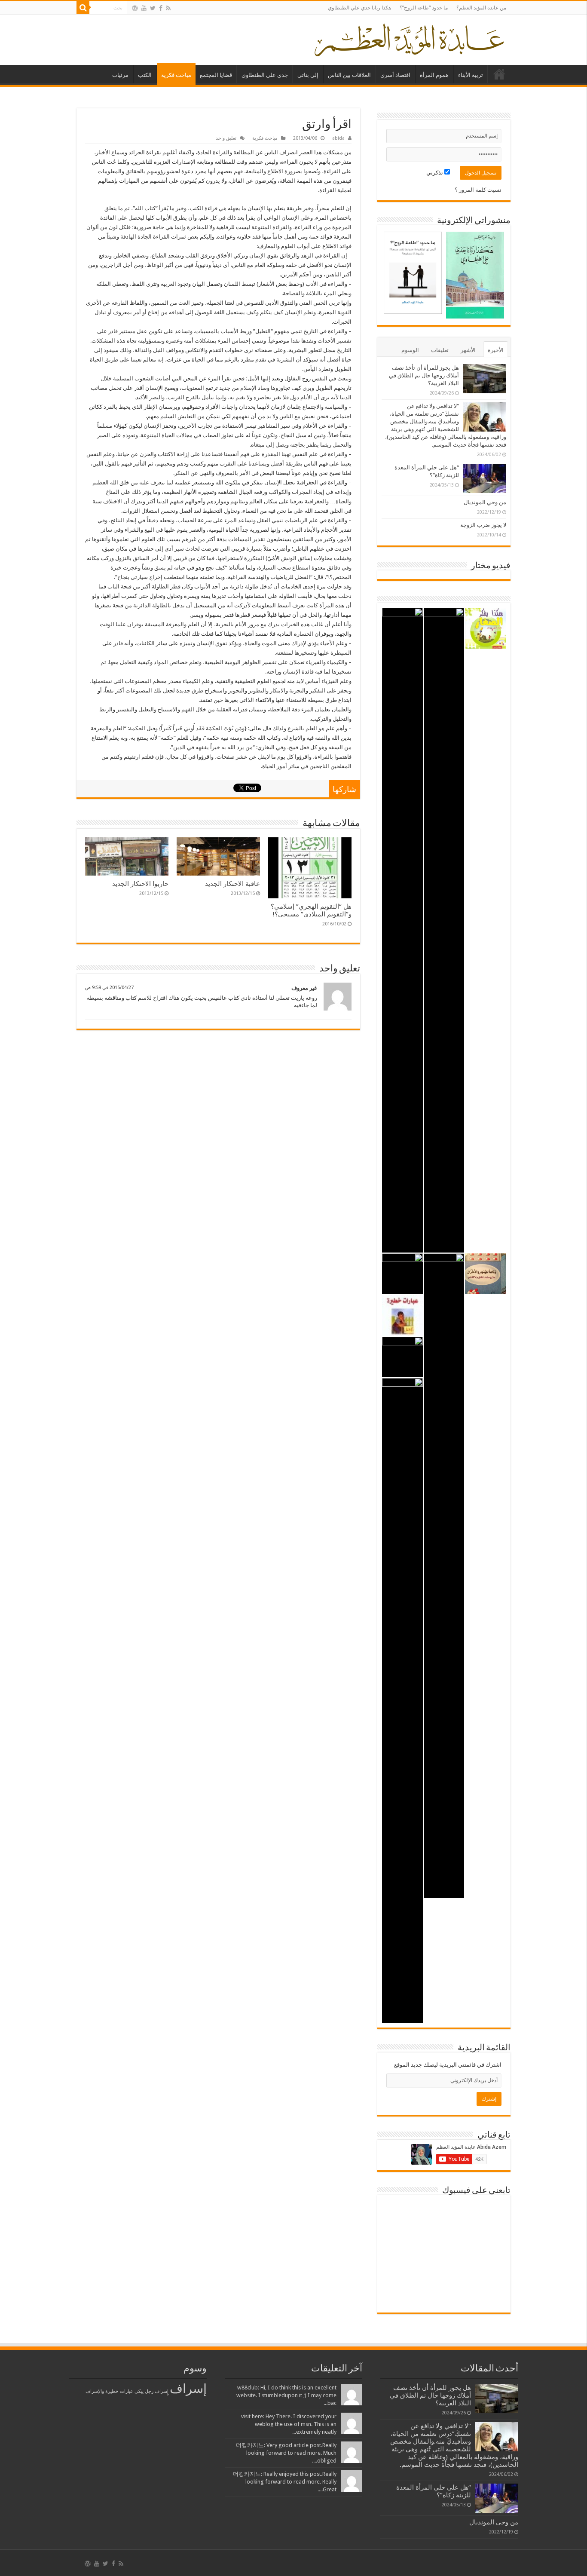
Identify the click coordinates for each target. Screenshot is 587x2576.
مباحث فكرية (176, 75)
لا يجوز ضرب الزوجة (483, 525)
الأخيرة (496, 350)
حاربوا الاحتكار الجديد (140, 884)
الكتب (145, 75)
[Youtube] (144, 8)
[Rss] (168, 8)
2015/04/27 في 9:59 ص (109, 988)
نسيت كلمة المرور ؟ (478, 190)
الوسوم (410, 350)
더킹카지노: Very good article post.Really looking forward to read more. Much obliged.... (286, 2453)
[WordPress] (135, 8)
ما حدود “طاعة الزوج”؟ (424, 8)
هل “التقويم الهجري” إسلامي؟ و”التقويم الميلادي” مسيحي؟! (311, 910)
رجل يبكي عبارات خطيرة (129, 2391)
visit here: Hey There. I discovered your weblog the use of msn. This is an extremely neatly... (289, 2424)
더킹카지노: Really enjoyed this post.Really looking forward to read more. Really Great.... (285, 2482)
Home (499, 74)
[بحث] (83, 8)
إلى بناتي (308, 75)
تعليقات (440, 350)
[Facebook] (161, 8)
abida (338, 138)
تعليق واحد (226, 138)
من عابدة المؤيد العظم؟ (481, 8)
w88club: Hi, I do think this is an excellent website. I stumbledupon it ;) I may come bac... (286, 2395)
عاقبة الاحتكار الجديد (232, 884)
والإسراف (95, 2391)
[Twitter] (153, 8)
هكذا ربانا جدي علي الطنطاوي (359, 8)
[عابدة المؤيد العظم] (409, 38)
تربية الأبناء (471, 75)
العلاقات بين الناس (349, 75)
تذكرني (435, 173)
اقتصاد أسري (395, 75)
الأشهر (468, 350)
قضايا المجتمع (216, 75)
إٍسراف (162, 2391)
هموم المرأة (434, 75)
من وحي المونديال (485, 502)
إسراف (188, 2389)
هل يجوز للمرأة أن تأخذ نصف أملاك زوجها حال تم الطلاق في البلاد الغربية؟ (424, 375)
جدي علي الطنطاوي (265, 75)
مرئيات (120, 75)
